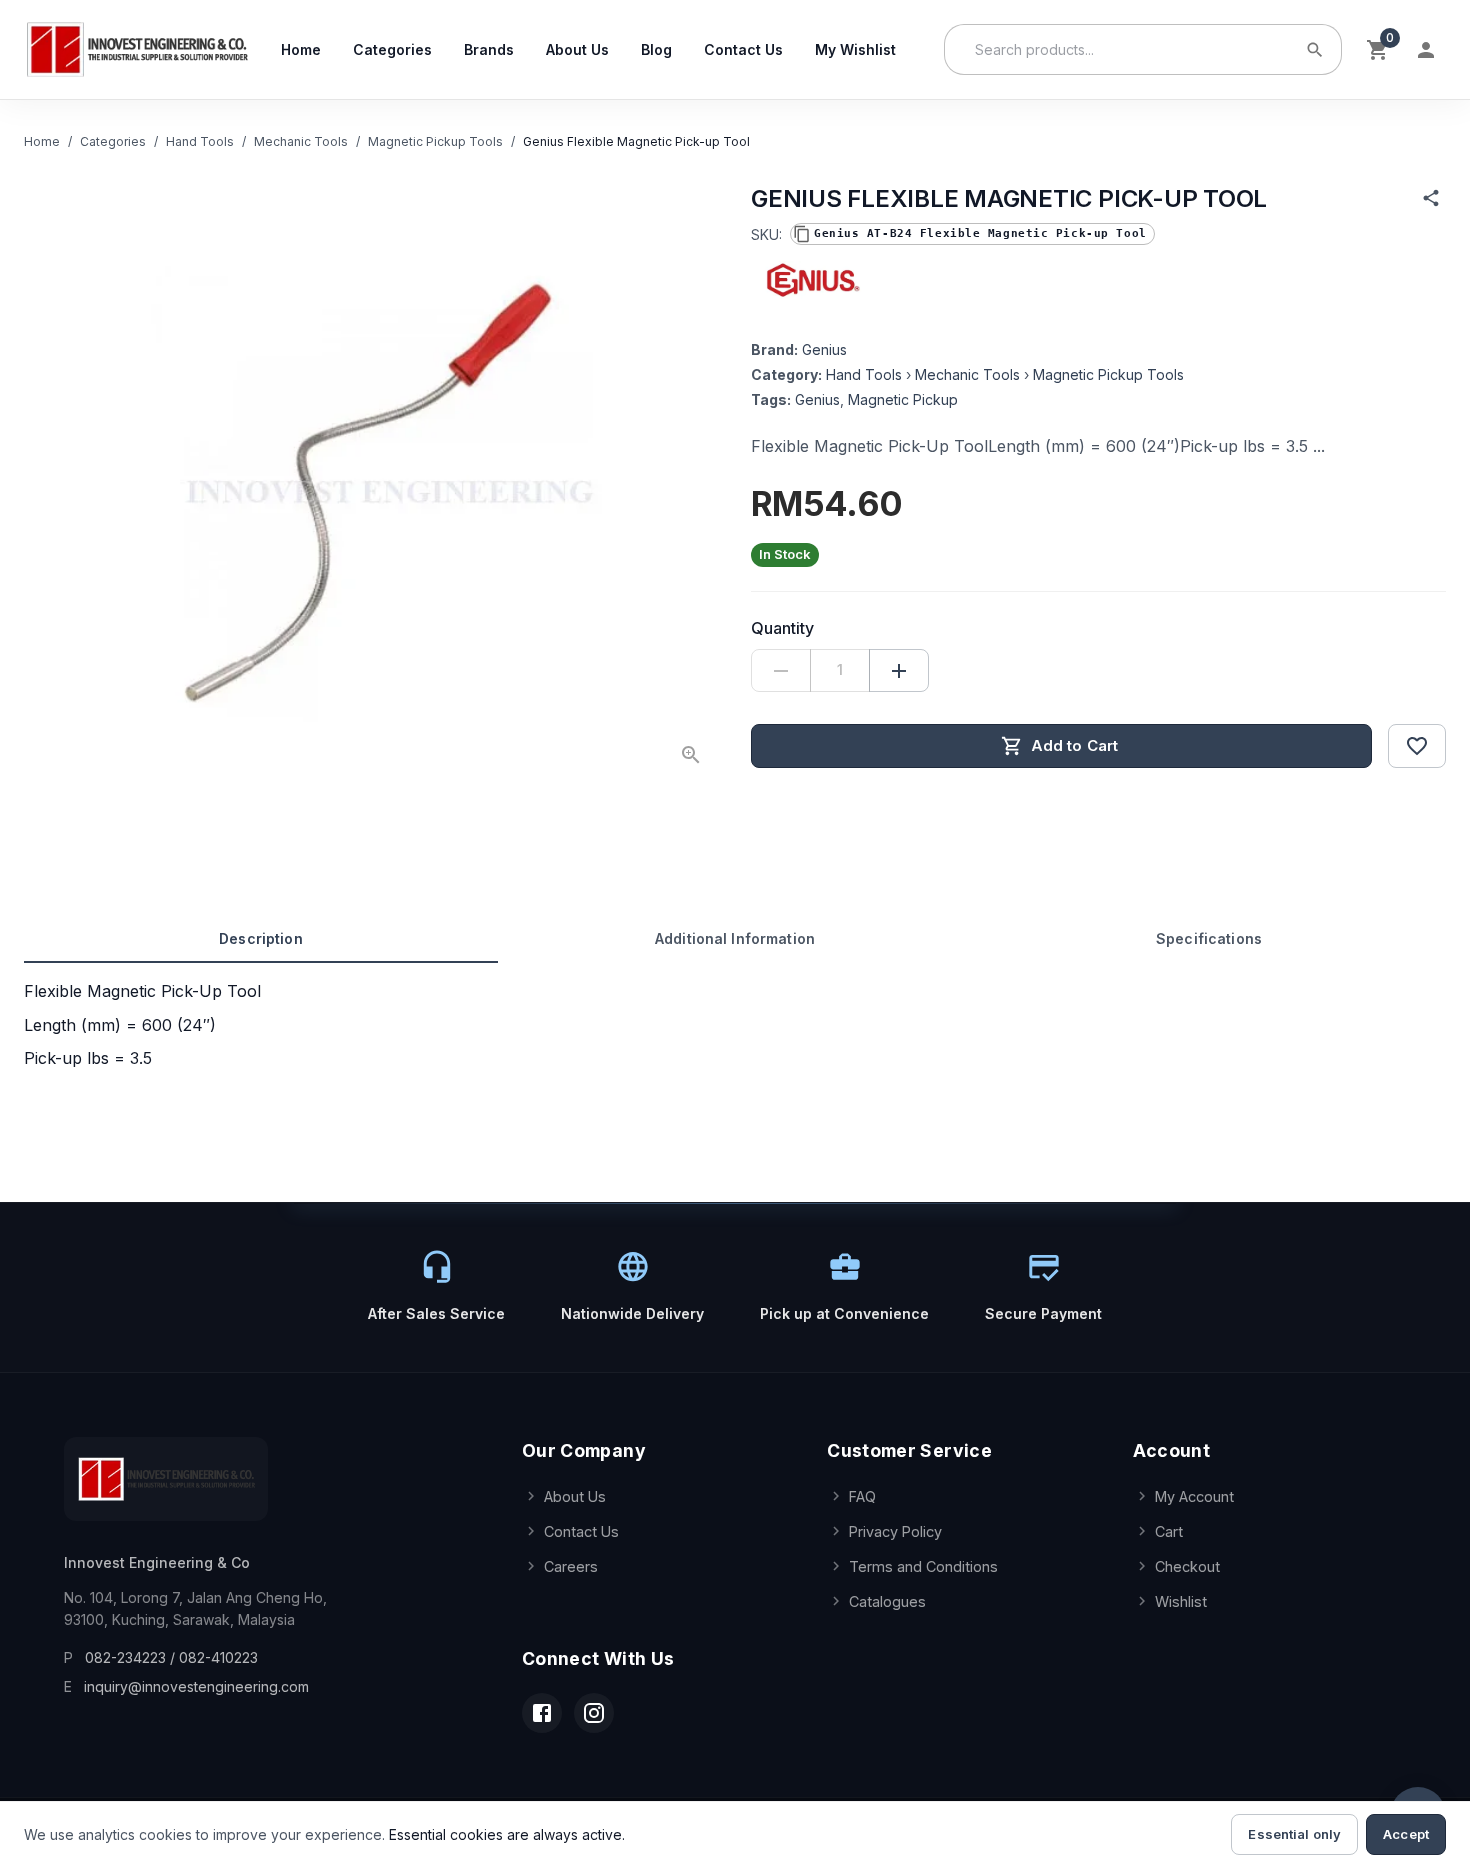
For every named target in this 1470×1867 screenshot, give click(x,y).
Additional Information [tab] (735, 938)
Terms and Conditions (923, 1566)
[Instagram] (594, 1713)
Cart (1169, 1531)
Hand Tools (200, 141)
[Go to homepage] (136, 49)
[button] (972, 234)
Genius (824, 349)
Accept (1406, 1834)
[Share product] (1431, 198)
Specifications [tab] (1209, 938)
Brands (489, 49)
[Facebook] (542, 1713)
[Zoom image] (691, 755)
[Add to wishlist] (1417, 746)
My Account (1194, 1496)
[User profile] (1426, 50)
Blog (656, 49)
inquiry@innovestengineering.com (196, 1686)
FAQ (862, 1496)
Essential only (1294, 1834)
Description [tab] (261, 938)
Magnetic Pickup (903, 399)
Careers (571, 1566)
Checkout (1187, 1566)
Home (301, 49)
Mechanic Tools (301, 141)
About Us (577, 49)
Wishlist (1181, 1601)
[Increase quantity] (899, 670)
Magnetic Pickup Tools (435, 141)
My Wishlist (855, 49)
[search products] (1315, 50)
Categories (392, 49)
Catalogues (887, 1601)
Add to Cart (1075, 745)
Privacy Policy (895, 1531)
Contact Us (743, 49)
